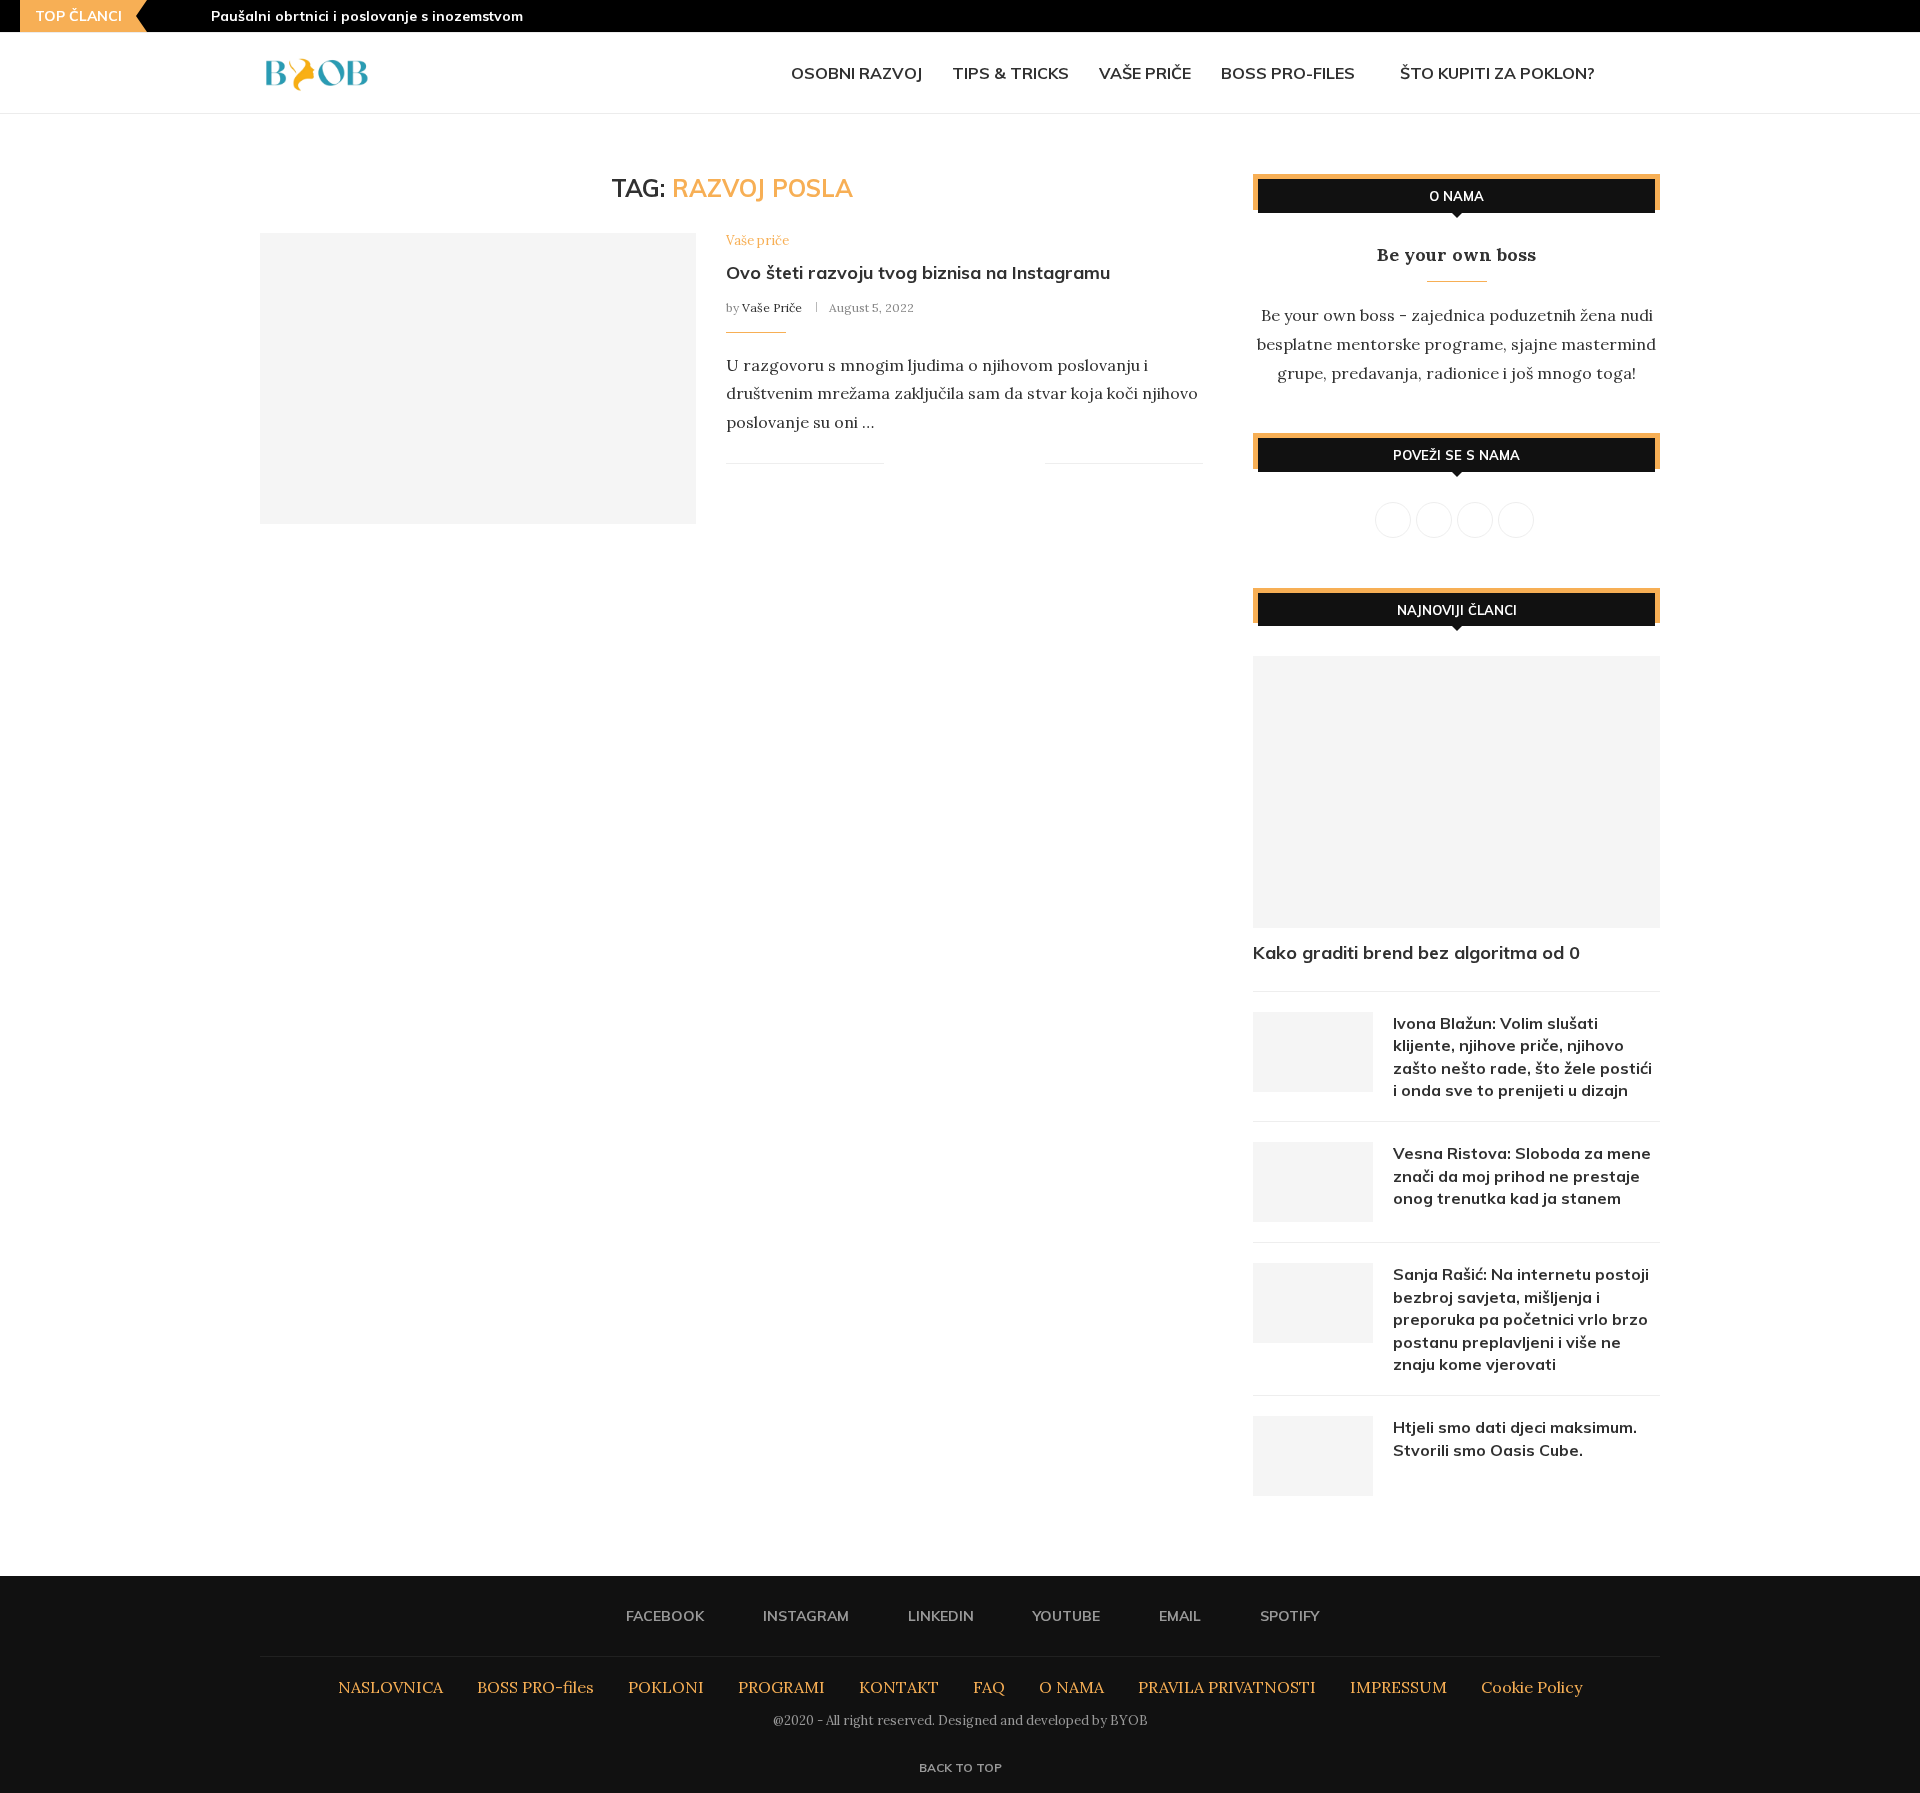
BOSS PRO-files (1288, 73)
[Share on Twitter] (945, 464)
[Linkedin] (1819, 16)
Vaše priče (1145, 73)
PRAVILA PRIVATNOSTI (1227, 1687)
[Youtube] (1844, 16)
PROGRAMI (781, 1687)
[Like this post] (899, 464)
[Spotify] (1894, 16)
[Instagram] (1794, 16)
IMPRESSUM (1398, 1687)
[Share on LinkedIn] (987, 464)
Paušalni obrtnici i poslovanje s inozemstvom (367, 16)
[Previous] (166, 16)
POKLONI (666, 1687)
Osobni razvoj (856, 73)
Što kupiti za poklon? (1497, 73)
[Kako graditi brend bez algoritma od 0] (1456, 791)
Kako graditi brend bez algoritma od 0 (1416, 952)
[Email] (1869, 16)
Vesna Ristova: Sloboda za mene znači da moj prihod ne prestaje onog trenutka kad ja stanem (1522, 1175)
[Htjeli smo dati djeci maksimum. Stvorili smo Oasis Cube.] (1313, 1456)
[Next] (192, 16)
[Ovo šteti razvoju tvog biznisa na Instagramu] (478, 378)
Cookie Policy (1531, 1687)
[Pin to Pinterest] (966, 464)
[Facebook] (1769, 16)
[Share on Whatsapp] (1008, 464)
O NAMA (1071, 1687)
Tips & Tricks (1010, 73)
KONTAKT (899, 1687)
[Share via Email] (1029, 464)
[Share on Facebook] (924, 464)
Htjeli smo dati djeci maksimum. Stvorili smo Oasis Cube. (1515, 1438)
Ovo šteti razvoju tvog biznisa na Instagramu (918, 272)
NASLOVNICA (390, 1687)
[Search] (1650, 73)
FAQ (989, 1687)
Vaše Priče (772, 307)
